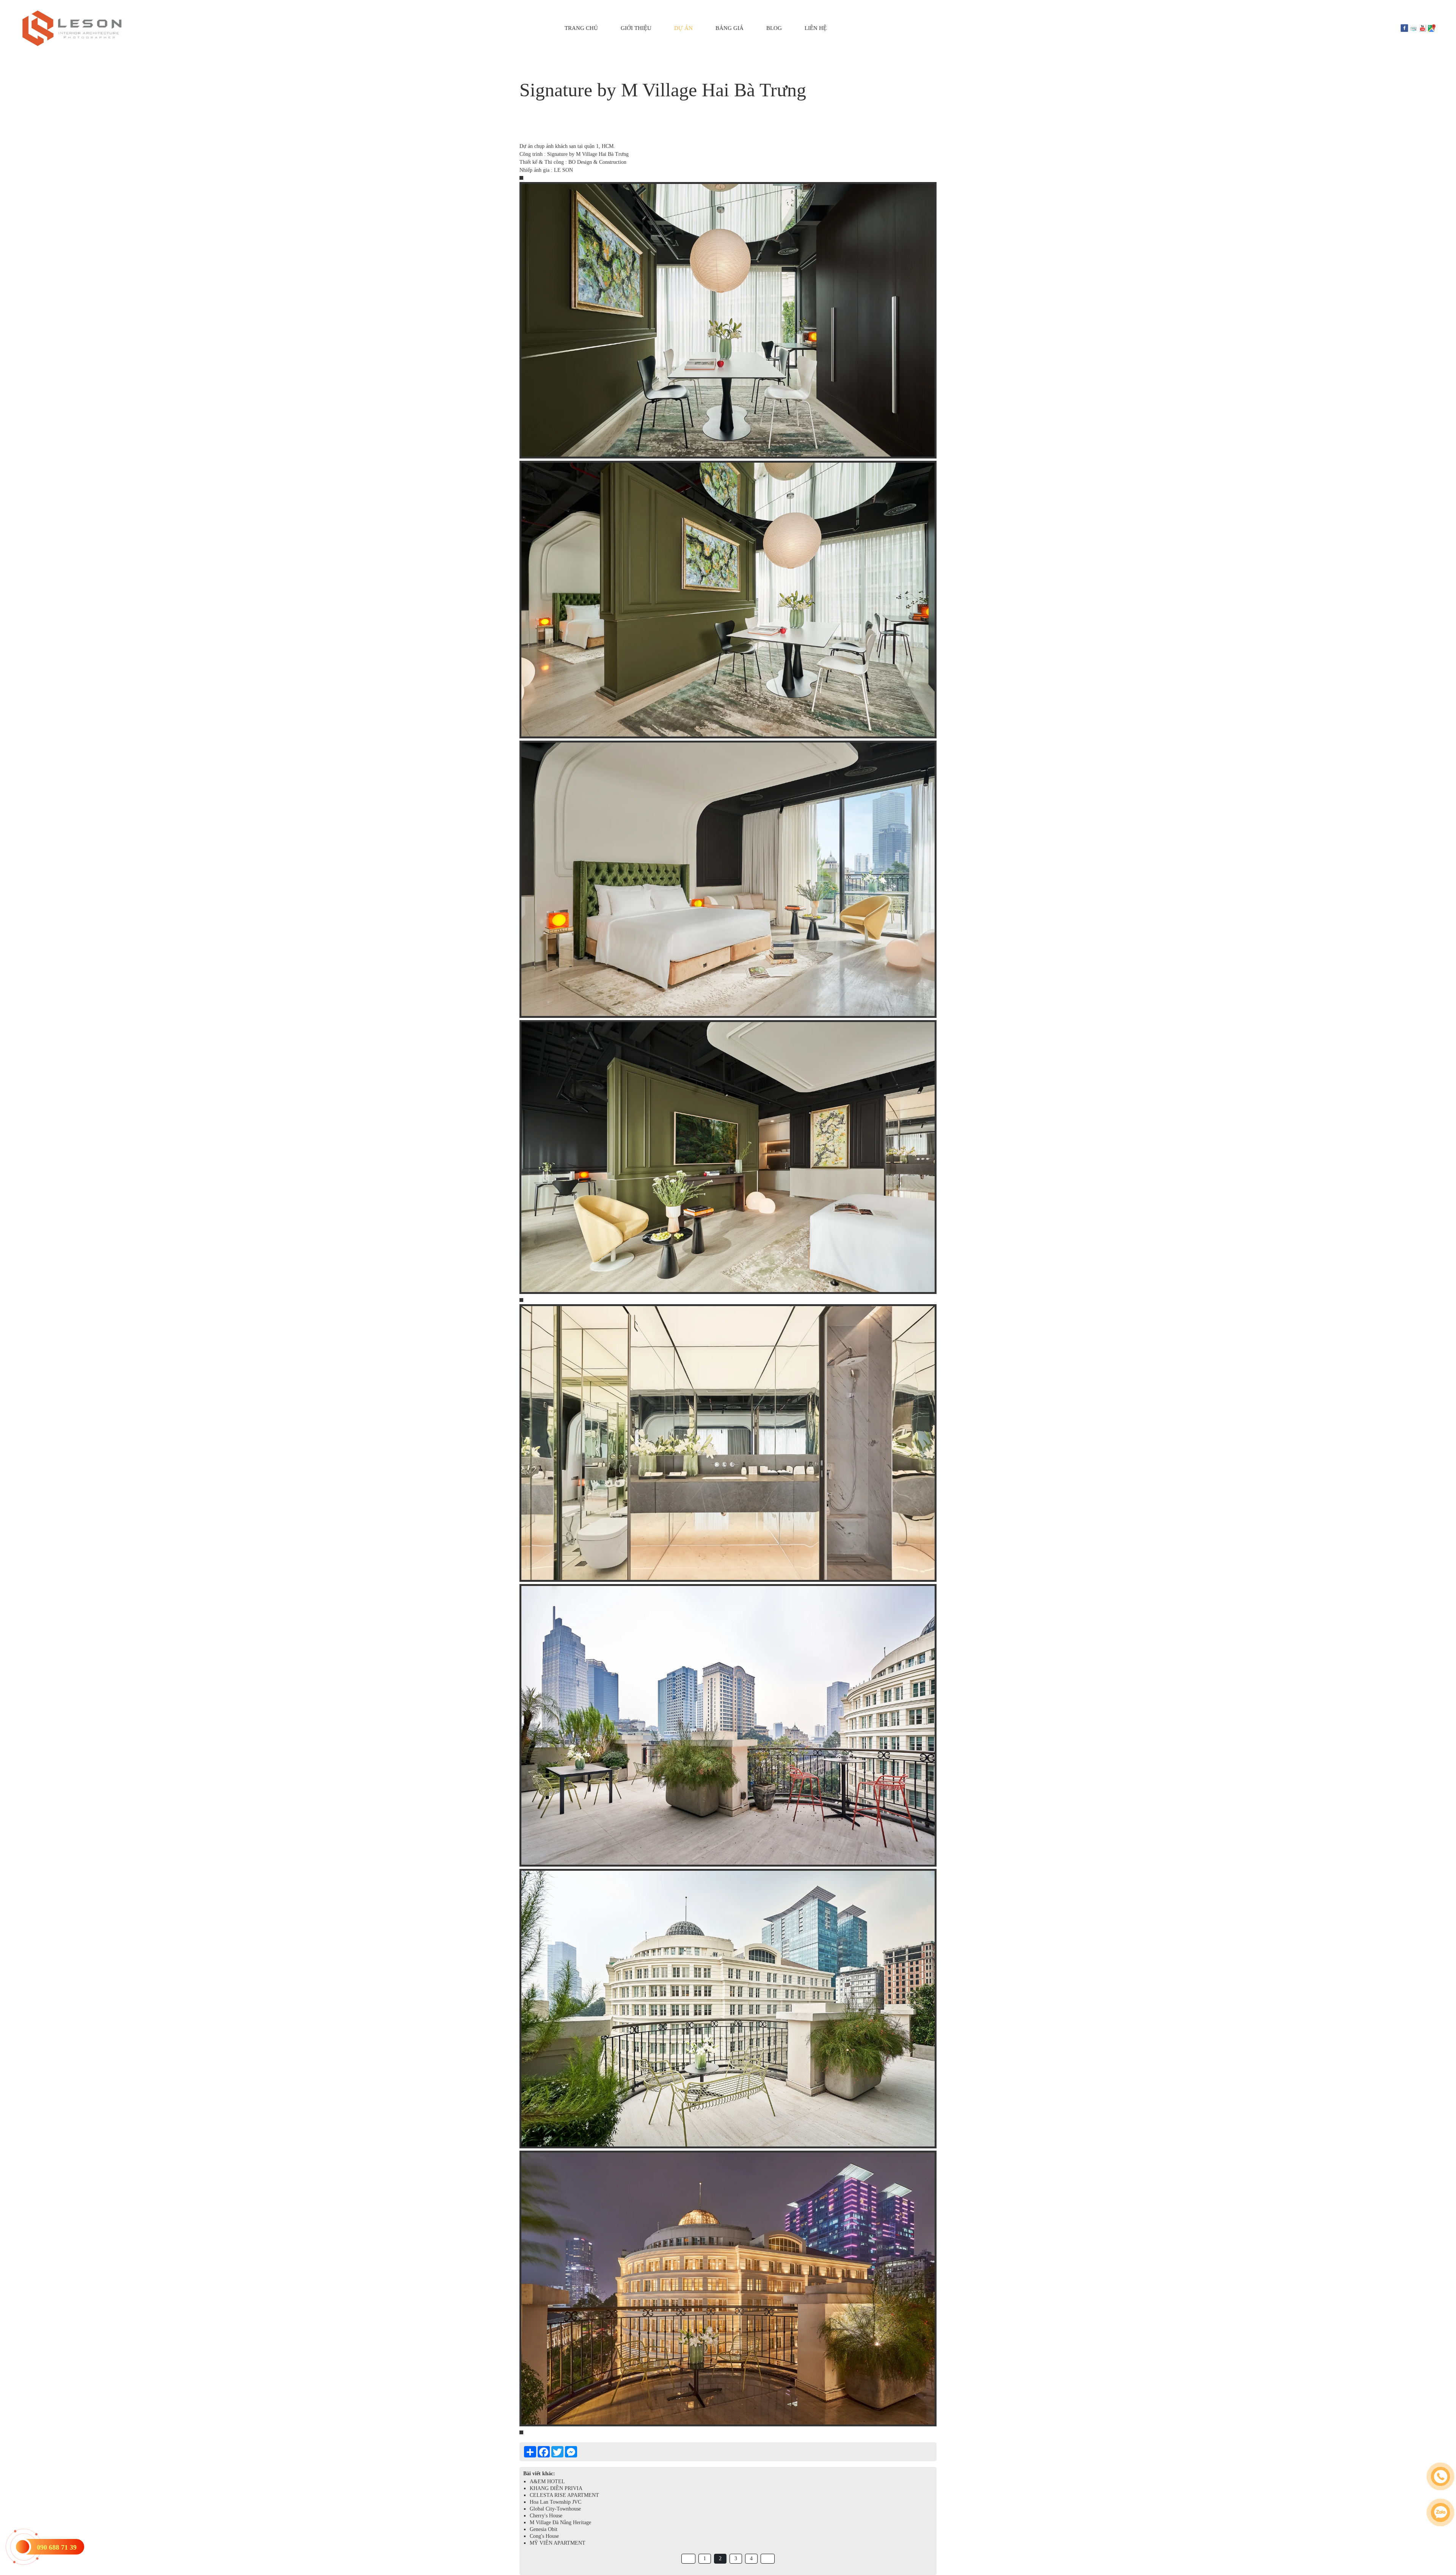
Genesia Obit (544, 2529)
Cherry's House (546, 2516)
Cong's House (544, 2536)
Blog (774, 28)
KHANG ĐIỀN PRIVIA (556, 2488)
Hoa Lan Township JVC (555, 2502)
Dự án (683, 28)
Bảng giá (730, 28)
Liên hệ (816, 28)
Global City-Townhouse (555, 2509)
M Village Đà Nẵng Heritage (560, 2522)
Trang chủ (581, 28)
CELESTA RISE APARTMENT (564, 2495)
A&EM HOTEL (547, 2482)
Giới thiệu (636, 28)
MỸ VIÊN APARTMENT (558, 2543)
